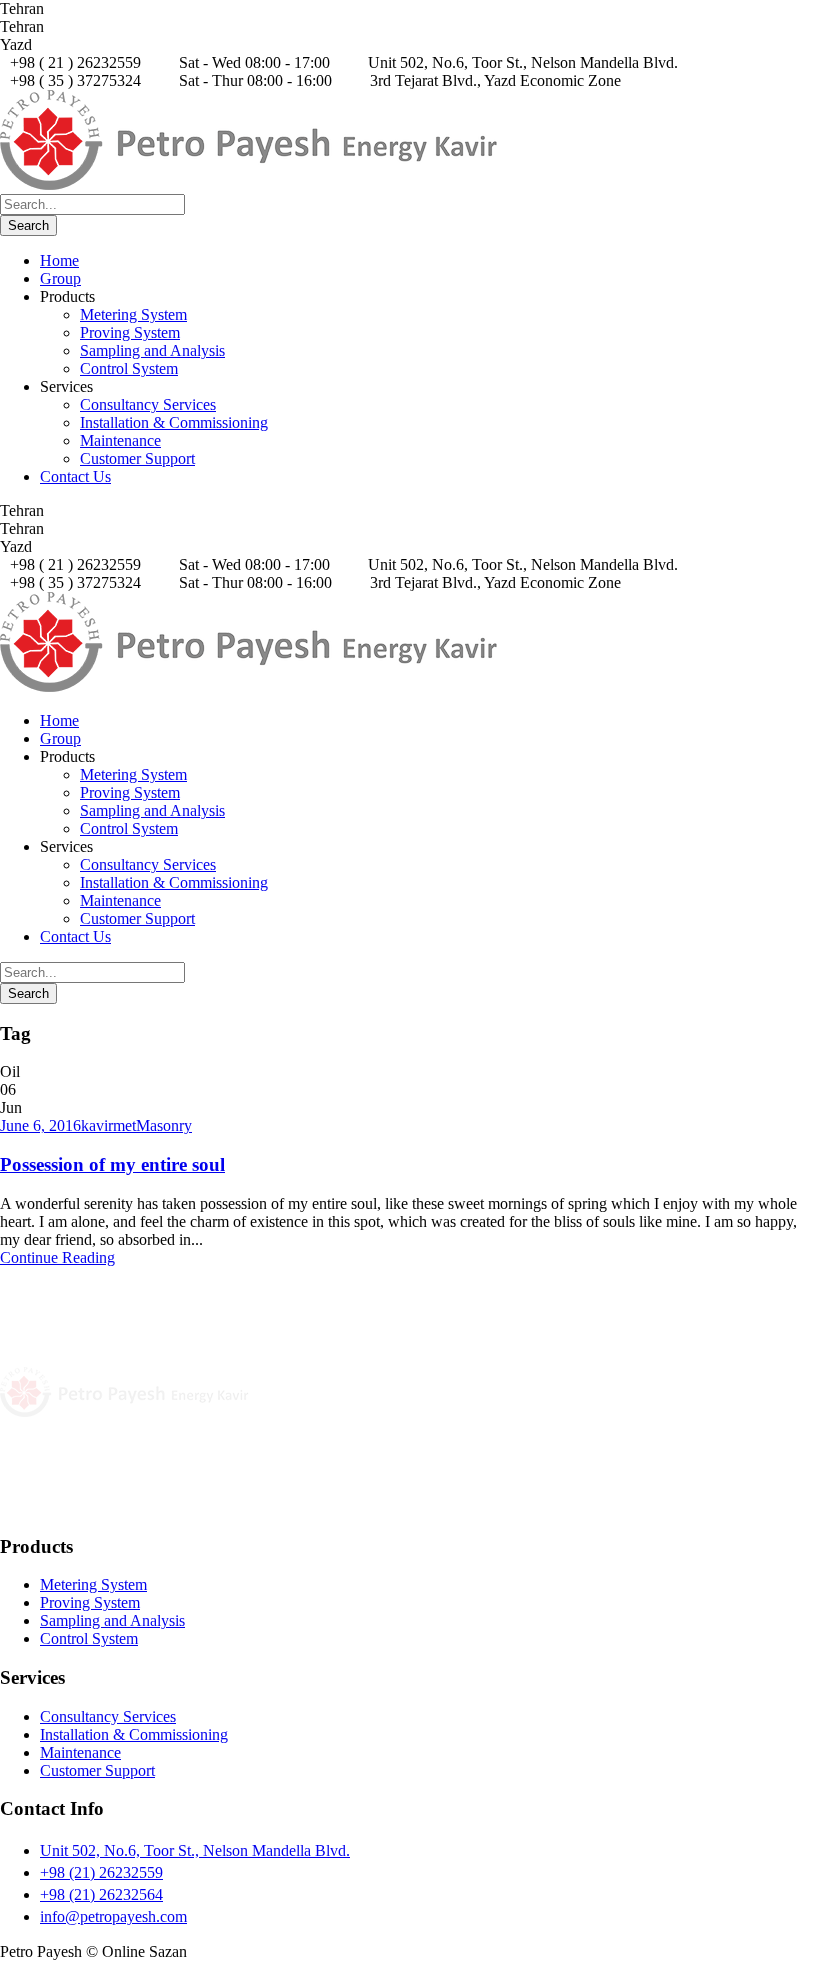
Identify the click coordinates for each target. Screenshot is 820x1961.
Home (59, 260)
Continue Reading (57, 1257)
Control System (129, 368)
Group (60, 278)
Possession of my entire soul (112, 1164)
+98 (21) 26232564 (101, 1894)
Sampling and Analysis (152, 350)
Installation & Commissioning (174, 422)
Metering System (133, 314)
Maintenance (120, 440)
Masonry (164, 1125)
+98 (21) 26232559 (101, 1872)
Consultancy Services (148, 404)
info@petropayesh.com (113, 1916)
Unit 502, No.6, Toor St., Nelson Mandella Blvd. (195, 1850)
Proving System (130, 332)
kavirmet (108, 1125)
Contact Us (75, 476)
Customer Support (137, 458)
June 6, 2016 (40, 1125)
